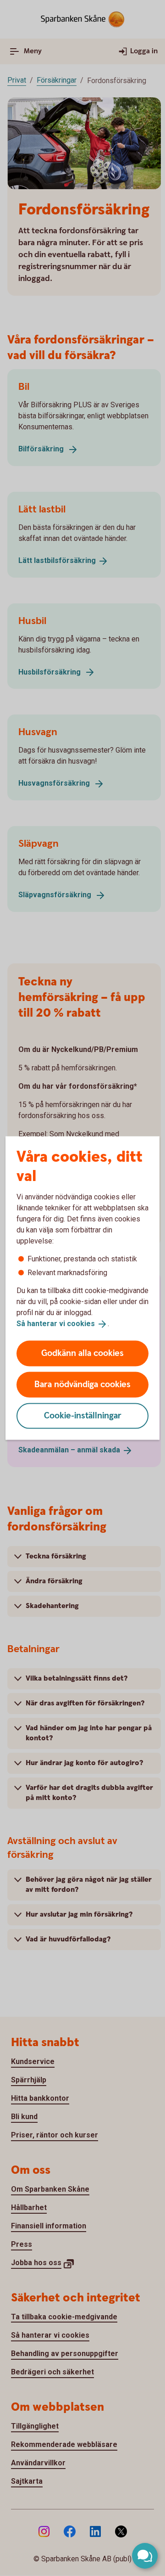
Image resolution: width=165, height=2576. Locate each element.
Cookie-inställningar (83, 1415)
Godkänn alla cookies (82, 1353)
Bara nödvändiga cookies (82, 1384)
